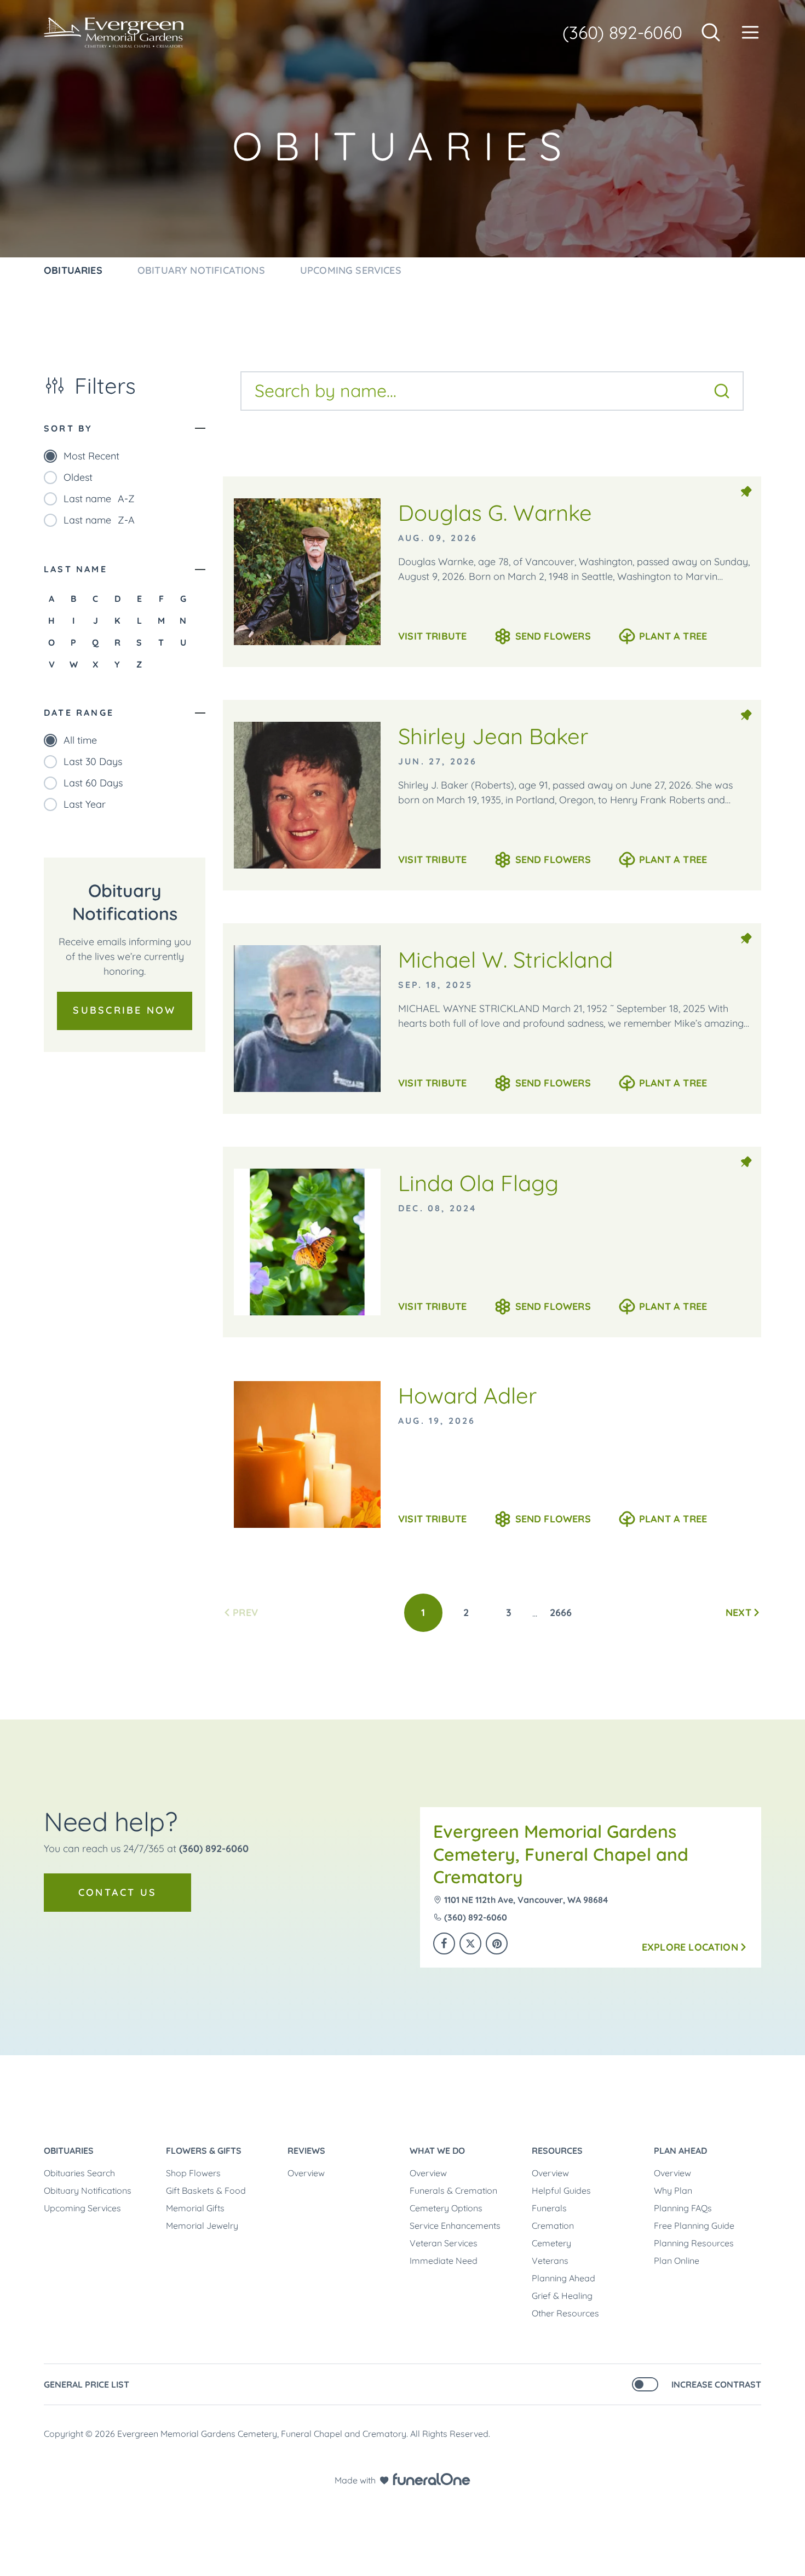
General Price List (87, 2384)
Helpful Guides (561, 2190)
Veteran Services (444, 2243)
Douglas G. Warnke (495, 513)
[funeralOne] (432, 2479)
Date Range (79, 712)
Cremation (553, 2226)
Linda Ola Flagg (478, 1183)
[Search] (722, 391)
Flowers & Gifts (204, 2150)
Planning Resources (694, 2243)
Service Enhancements (455, 2226)
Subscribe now (124, 1010)
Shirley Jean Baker (493, 736)
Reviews (306, 2150)
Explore (690, 1947)
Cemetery (551, 2243)
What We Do (437, 2150)
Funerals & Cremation (453, 2190)
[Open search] (711, 32)
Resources (557, 2150)
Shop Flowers (193, 2173)
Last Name (76, 569)
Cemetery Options (446, 2208)
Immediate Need (444, 2261)
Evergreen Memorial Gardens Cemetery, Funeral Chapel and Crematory (561, 1854)
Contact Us (117, 1892)
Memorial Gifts (195, 2208)
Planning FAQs (683, 2208)
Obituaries (69, 2150)
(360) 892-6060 (622, 32)
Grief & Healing (562, 2296)
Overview (306, 2173)
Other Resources (565, 2313)
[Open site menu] (750, 32)
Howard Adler (467, 1395)
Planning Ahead (563, 2278)
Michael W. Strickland (505, 959)
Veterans (550, 2261)
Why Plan (673, 2190)
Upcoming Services (82, 2208)
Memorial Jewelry (202, 2226)
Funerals (549, 2208)
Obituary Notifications (88, 2190)
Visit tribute (432, 636)
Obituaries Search (79, 2173)
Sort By (68, 428)
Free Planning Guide (694, 2226)
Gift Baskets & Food (206, 2190)
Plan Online (677, 2261)
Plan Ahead (680, 2150)
